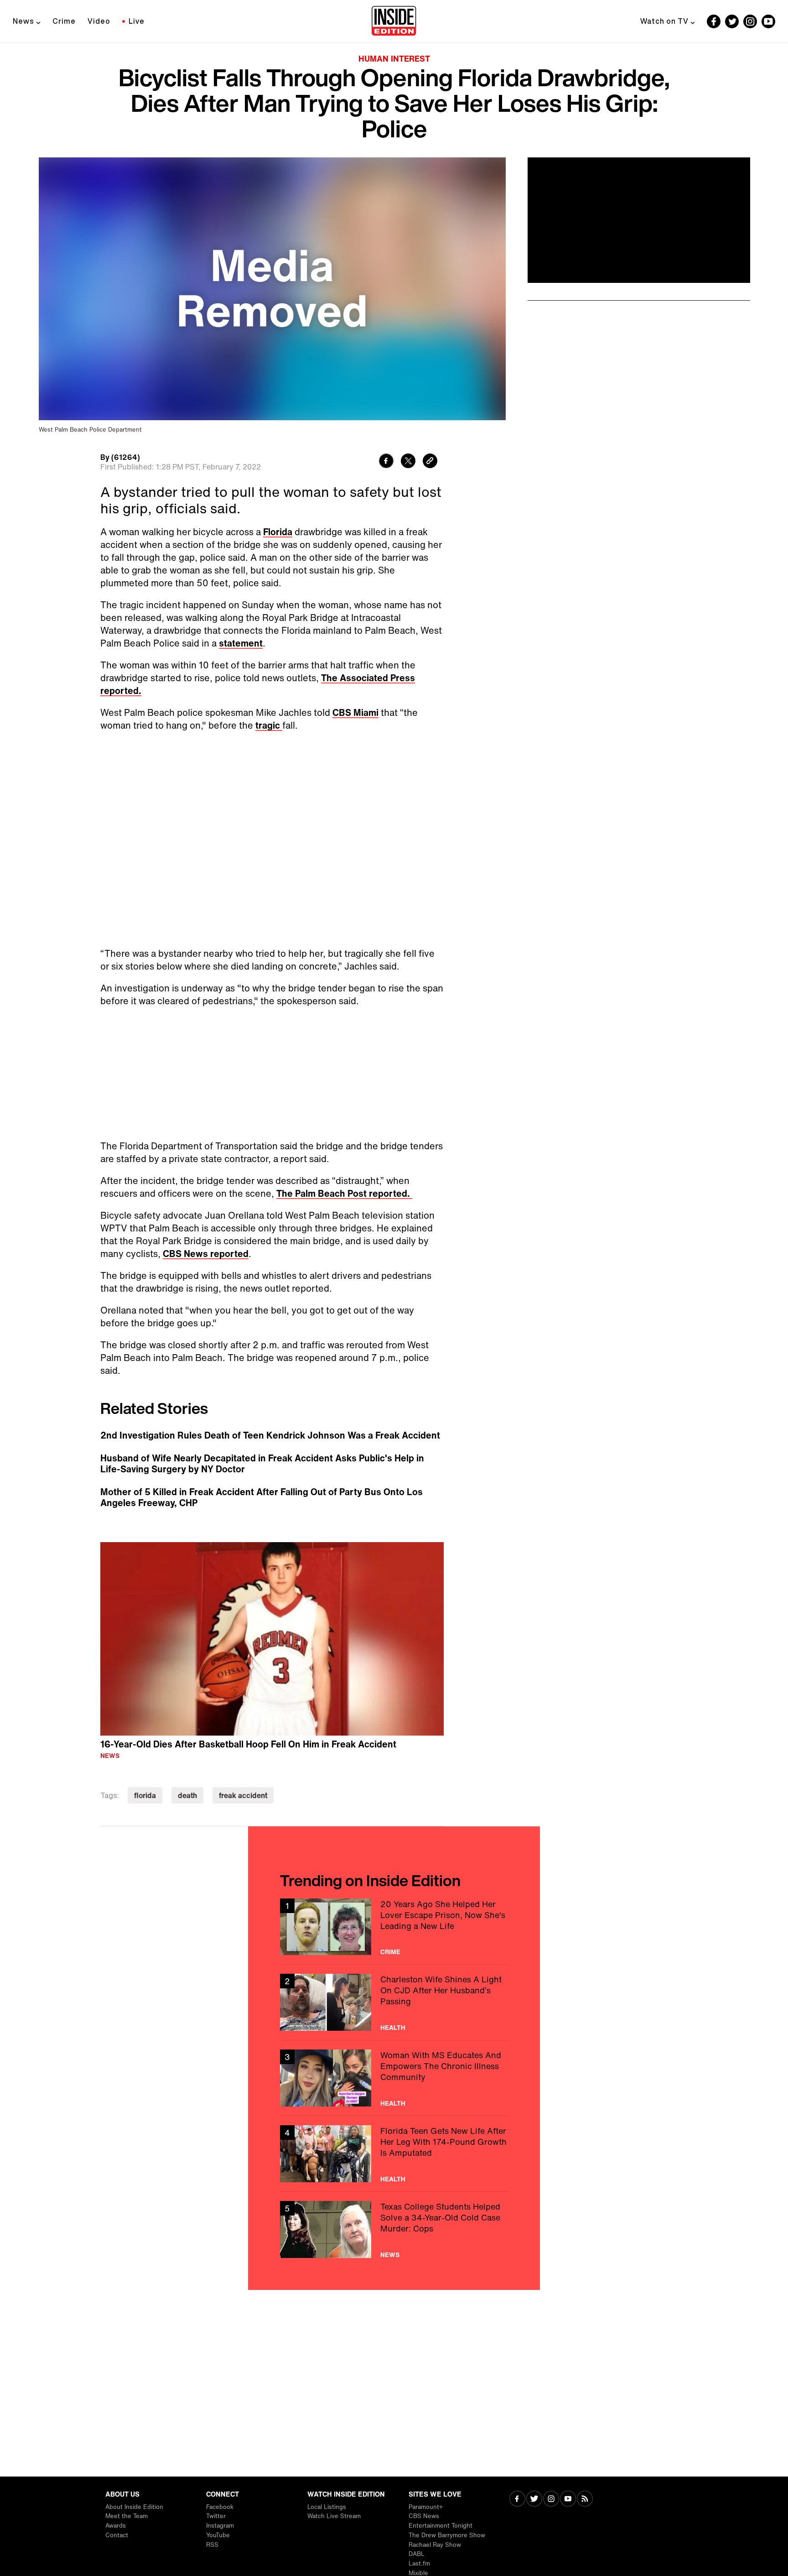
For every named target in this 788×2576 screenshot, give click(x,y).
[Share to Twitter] (408, 462)
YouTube (218, 2535)
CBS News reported (206, 1254)
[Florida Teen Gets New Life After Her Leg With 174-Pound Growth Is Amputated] (394, 2154)
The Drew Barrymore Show (447, 2535)
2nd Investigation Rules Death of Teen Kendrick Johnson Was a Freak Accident (270, 1435)
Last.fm (419, 2563)
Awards (116, 2526)
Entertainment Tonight (441, 2526)
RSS (212, 2545)
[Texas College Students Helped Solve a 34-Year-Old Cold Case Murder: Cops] (394, 2229)
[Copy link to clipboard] (430, 462)
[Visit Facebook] (517, 2500)
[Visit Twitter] (534, 2500)
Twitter (216, 2516)
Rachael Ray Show (435, 2545)
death (187, 1795)
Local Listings (327, 2507)
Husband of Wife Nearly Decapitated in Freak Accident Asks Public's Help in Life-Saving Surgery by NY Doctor (262, 1464)
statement (241, 643)
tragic (269, 725)
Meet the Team (127, 2516)
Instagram (220, 2526)
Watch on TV (664, 21)
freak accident (243, 1795)
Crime (64, 21)
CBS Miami (355, 712)
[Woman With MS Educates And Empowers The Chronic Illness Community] (394, 2078)
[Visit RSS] (585, 2500)
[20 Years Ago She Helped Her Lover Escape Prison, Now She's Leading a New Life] (394, 1927)
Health (393, 2028)
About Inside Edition (134, 2507)
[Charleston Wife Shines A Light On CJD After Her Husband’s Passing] (394, 2002)
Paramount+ (426, 2507)
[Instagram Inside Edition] (750, 21)
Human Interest (394, 58)
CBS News (424, 2516)
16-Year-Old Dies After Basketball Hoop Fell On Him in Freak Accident (248, 1744)
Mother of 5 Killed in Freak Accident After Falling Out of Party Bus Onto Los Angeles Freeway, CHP (262, 1497)
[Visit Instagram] (551, 2500)
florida (145, 1795)
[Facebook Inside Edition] (714, 21)
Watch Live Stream (334, 2516)
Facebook (220, 2507)
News (23, 21)
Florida (278, 532)
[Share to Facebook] (386, 462)
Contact (117, 2535)
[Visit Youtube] (568, 2500)
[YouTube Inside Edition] (768, 21)
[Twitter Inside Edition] (732, 21)
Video (99, 21)
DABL (417, 2554)
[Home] (394, 21)
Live (137, 21)
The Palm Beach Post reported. (344, 1193)
